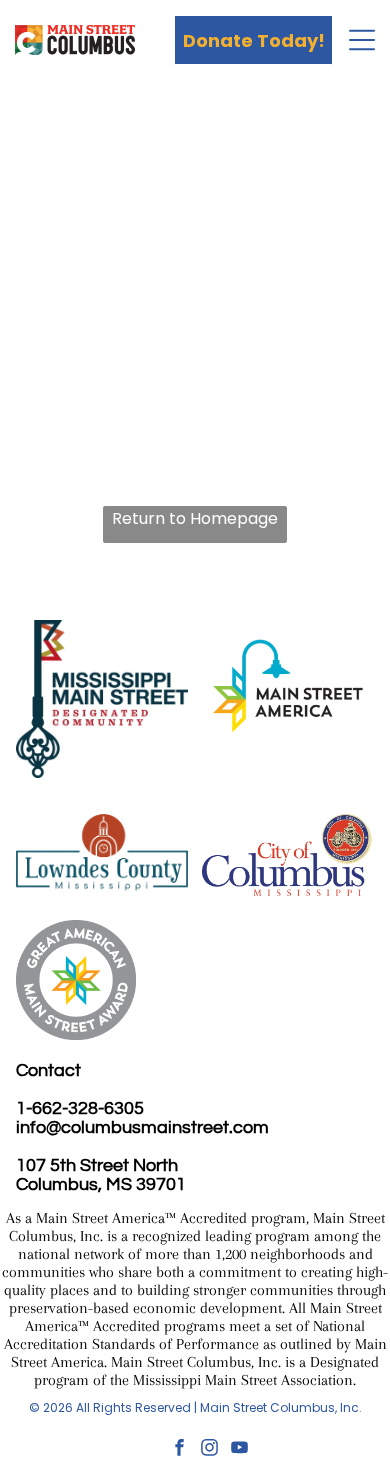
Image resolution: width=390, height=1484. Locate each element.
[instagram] (209, 1450)
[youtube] (239, 1450)
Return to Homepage (195, 518)
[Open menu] (362, 40)
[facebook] (179, 1450)
